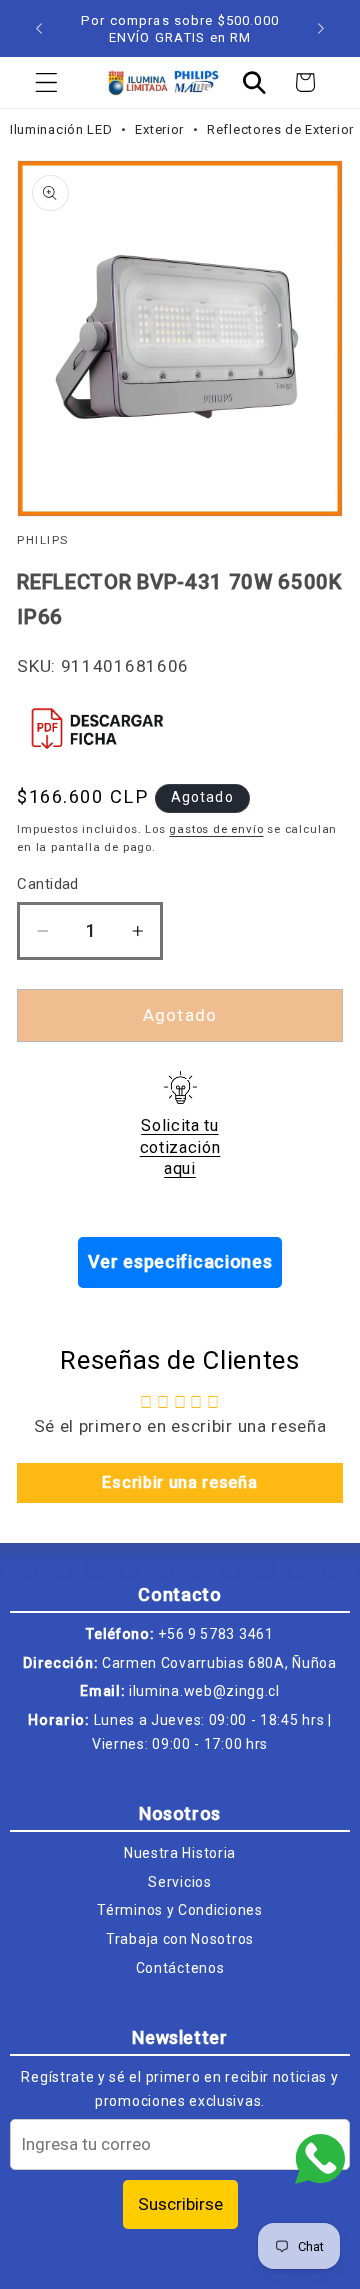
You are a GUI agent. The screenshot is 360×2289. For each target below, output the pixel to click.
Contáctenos (180, 1968)
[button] (46, 82)
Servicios (179, 1882)
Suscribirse (180, 2204)
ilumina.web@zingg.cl (204, 1691)
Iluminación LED (63, 129)
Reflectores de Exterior (280, 129)
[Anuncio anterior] (39, 29)
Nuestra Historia (180, 1853)
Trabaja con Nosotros (180, 1939)
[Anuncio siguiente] (321, 29)
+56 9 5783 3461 (215, 1634)
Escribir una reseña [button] (179, 1482)
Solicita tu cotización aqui (180, 1147)
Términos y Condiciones (179, 1910)
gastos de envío (216, 829)
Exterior (161, 129)
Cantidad (48, 884)
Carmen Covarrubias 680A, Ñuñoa (219, 1663)
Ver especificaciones (180, 1261)
